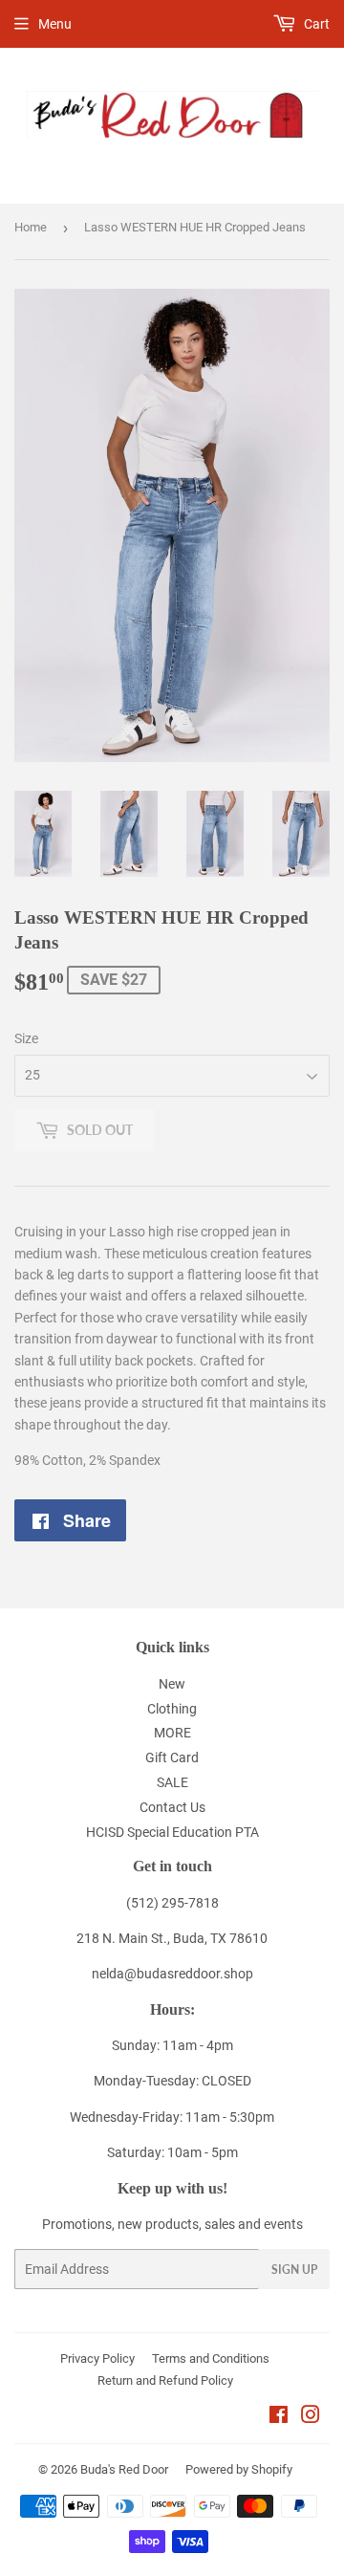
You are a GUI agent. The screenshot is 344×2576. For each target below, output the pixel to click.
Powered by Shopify (239, 2469)
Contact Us (172, 1807)
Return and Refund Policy (165, 2380)
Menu (55, 24)
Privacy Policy (97, 2358)
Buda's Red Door (124, 2469)
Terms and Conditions (211, 2358)
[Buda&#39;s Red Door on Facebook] (279, 2417)
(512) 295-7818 (172, 1903)
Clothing (172, 1709)
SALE (172, 1782)
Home (31, 227)
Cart (315, 24)
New (172, 1684)
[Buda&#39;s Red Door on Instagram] (311, 2417)
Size (26, 1038)
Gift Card (172, 1757)
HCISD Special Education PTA (172, 1832)
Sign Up (294, 2270)
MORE (172, 1733)
